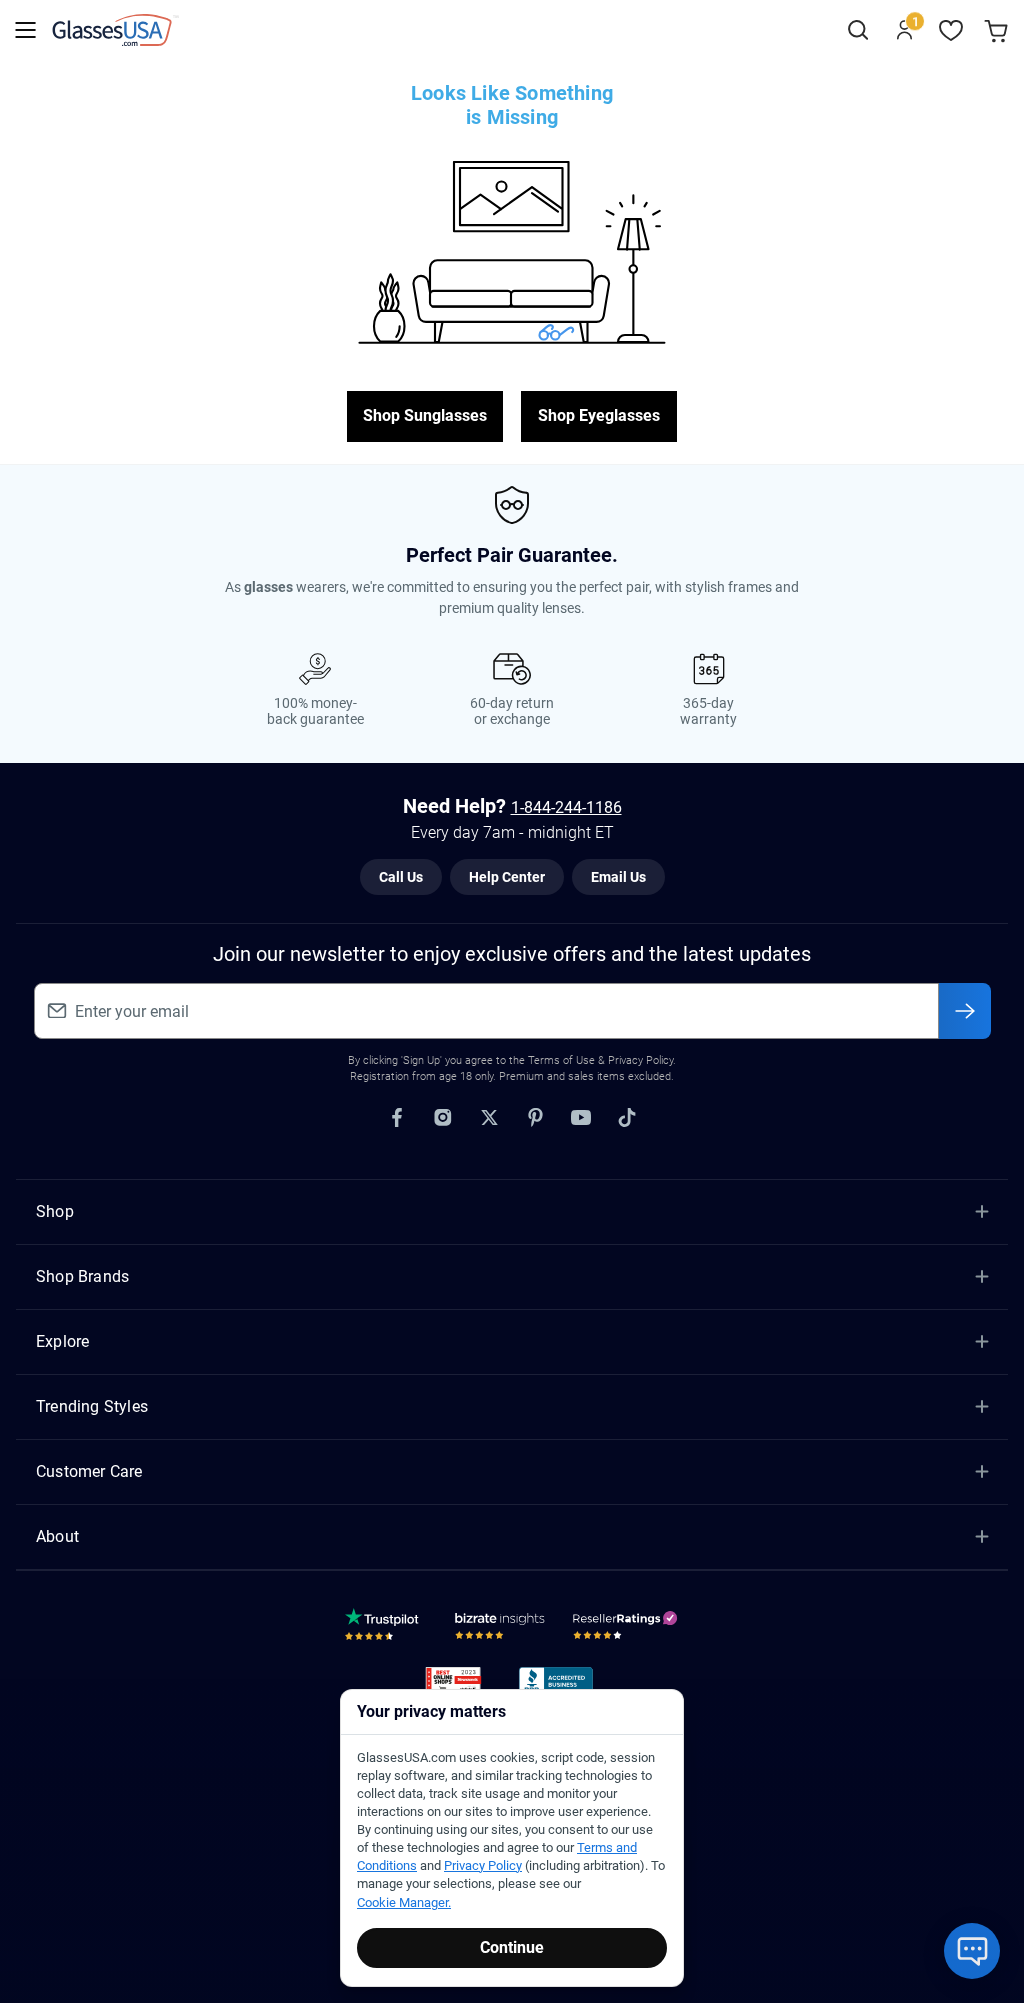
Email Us (618, 877)
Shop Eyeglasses (599, 415)
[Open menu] (25, 30)
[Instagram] (443, 1118)
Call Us (401, 877)
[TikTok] (627, 1118)
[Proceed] (965, 1011)
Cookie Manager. (404, 1902)
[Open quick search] (857, 30)
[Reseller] (627, 1629)
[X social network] (489, 1118)
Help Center (507, 877)
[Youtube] (581, 1118)
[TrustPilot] (385, 1629)
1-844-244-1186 (566, 807)
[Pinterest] (535, 1118)
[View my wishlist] (951, 30)
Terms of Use (561, 1060)
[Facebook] (397, 1118)
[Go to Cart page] (998, 30)
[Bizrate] (500, 1629)
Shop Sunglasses (425, 415)
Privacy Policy (483, 1865)
